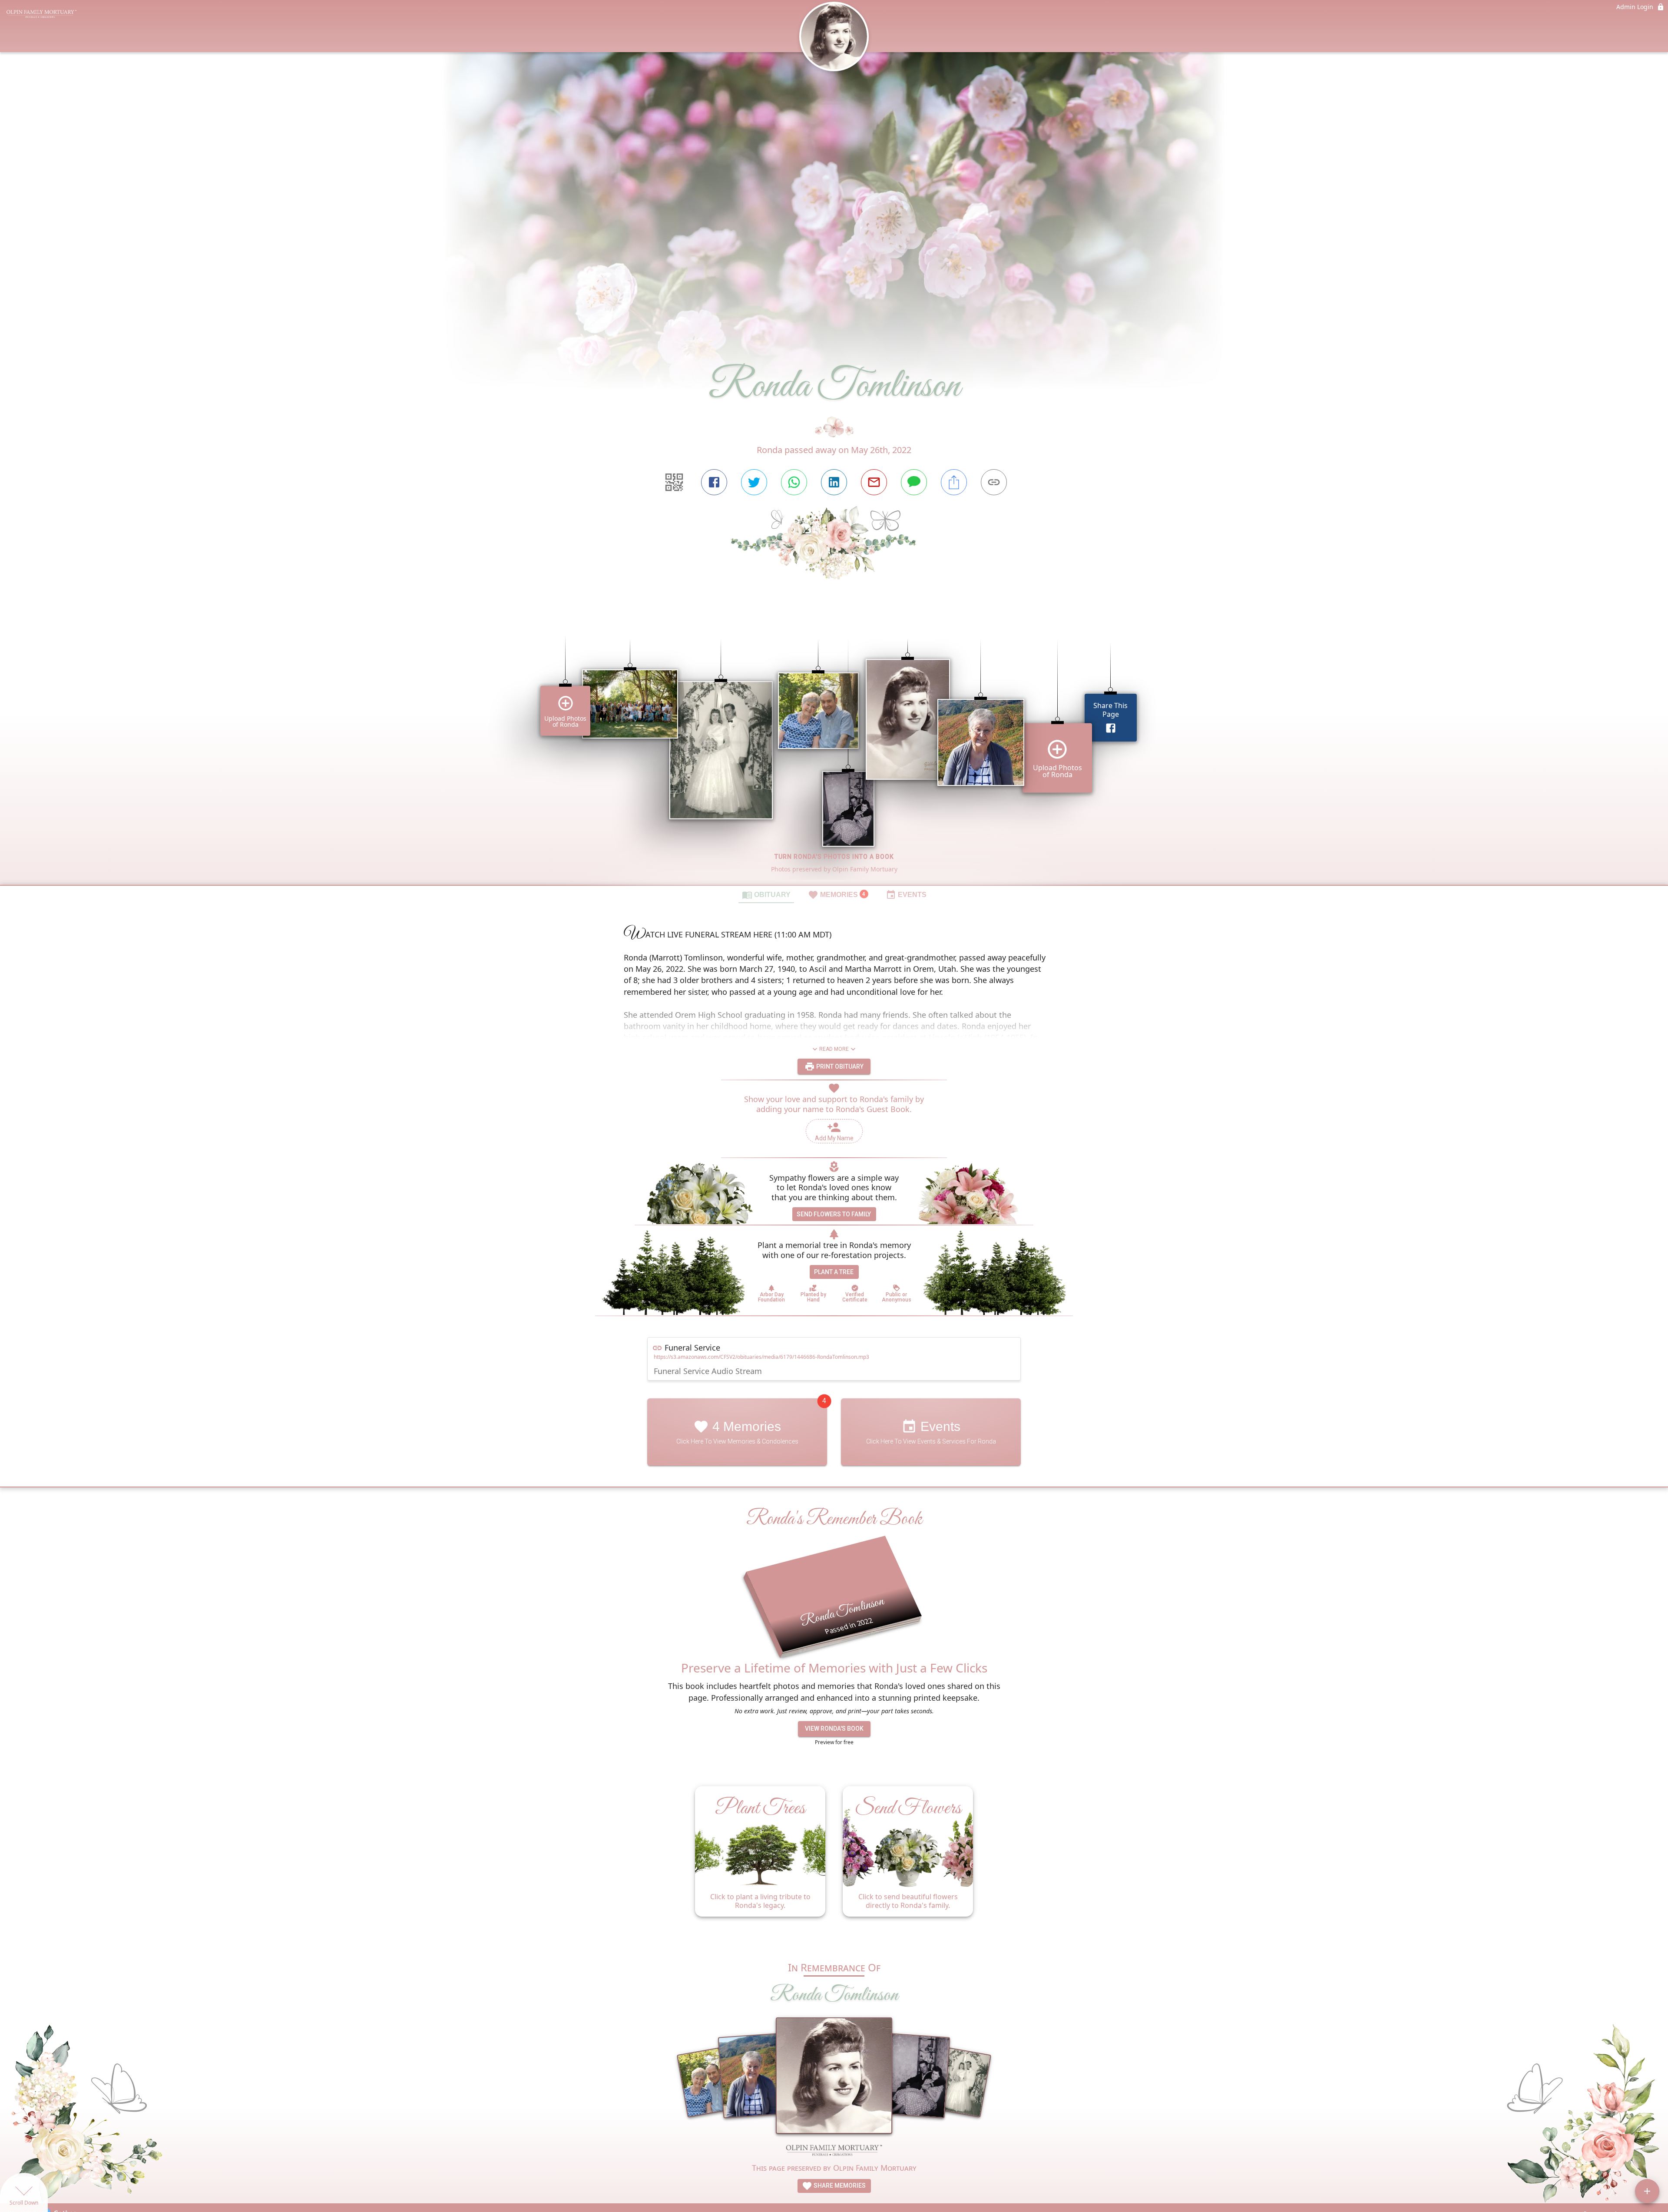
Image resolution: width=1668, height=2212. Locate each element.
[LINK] (994, 482)
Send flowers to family (834, 1214)
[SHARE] (954, 482)
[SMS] (914, 482)
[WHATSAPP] (794, 482)
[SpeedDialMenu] (1647, 2191)
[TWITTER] (754, 482)
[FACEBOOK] (714, 482)
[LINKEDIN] (834, 482)
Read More (834, 1049)
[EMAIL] (874, 482)
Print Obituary (839, 1066)
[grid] (834, 747)
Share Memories (839, 2186)
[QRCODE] (674, 482)
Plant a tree (834, 1272)
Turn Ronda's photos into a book (834, 857)
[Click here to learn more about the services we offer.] (834, 2151)
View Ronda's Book (834, 1729)
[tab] (766, 894)
